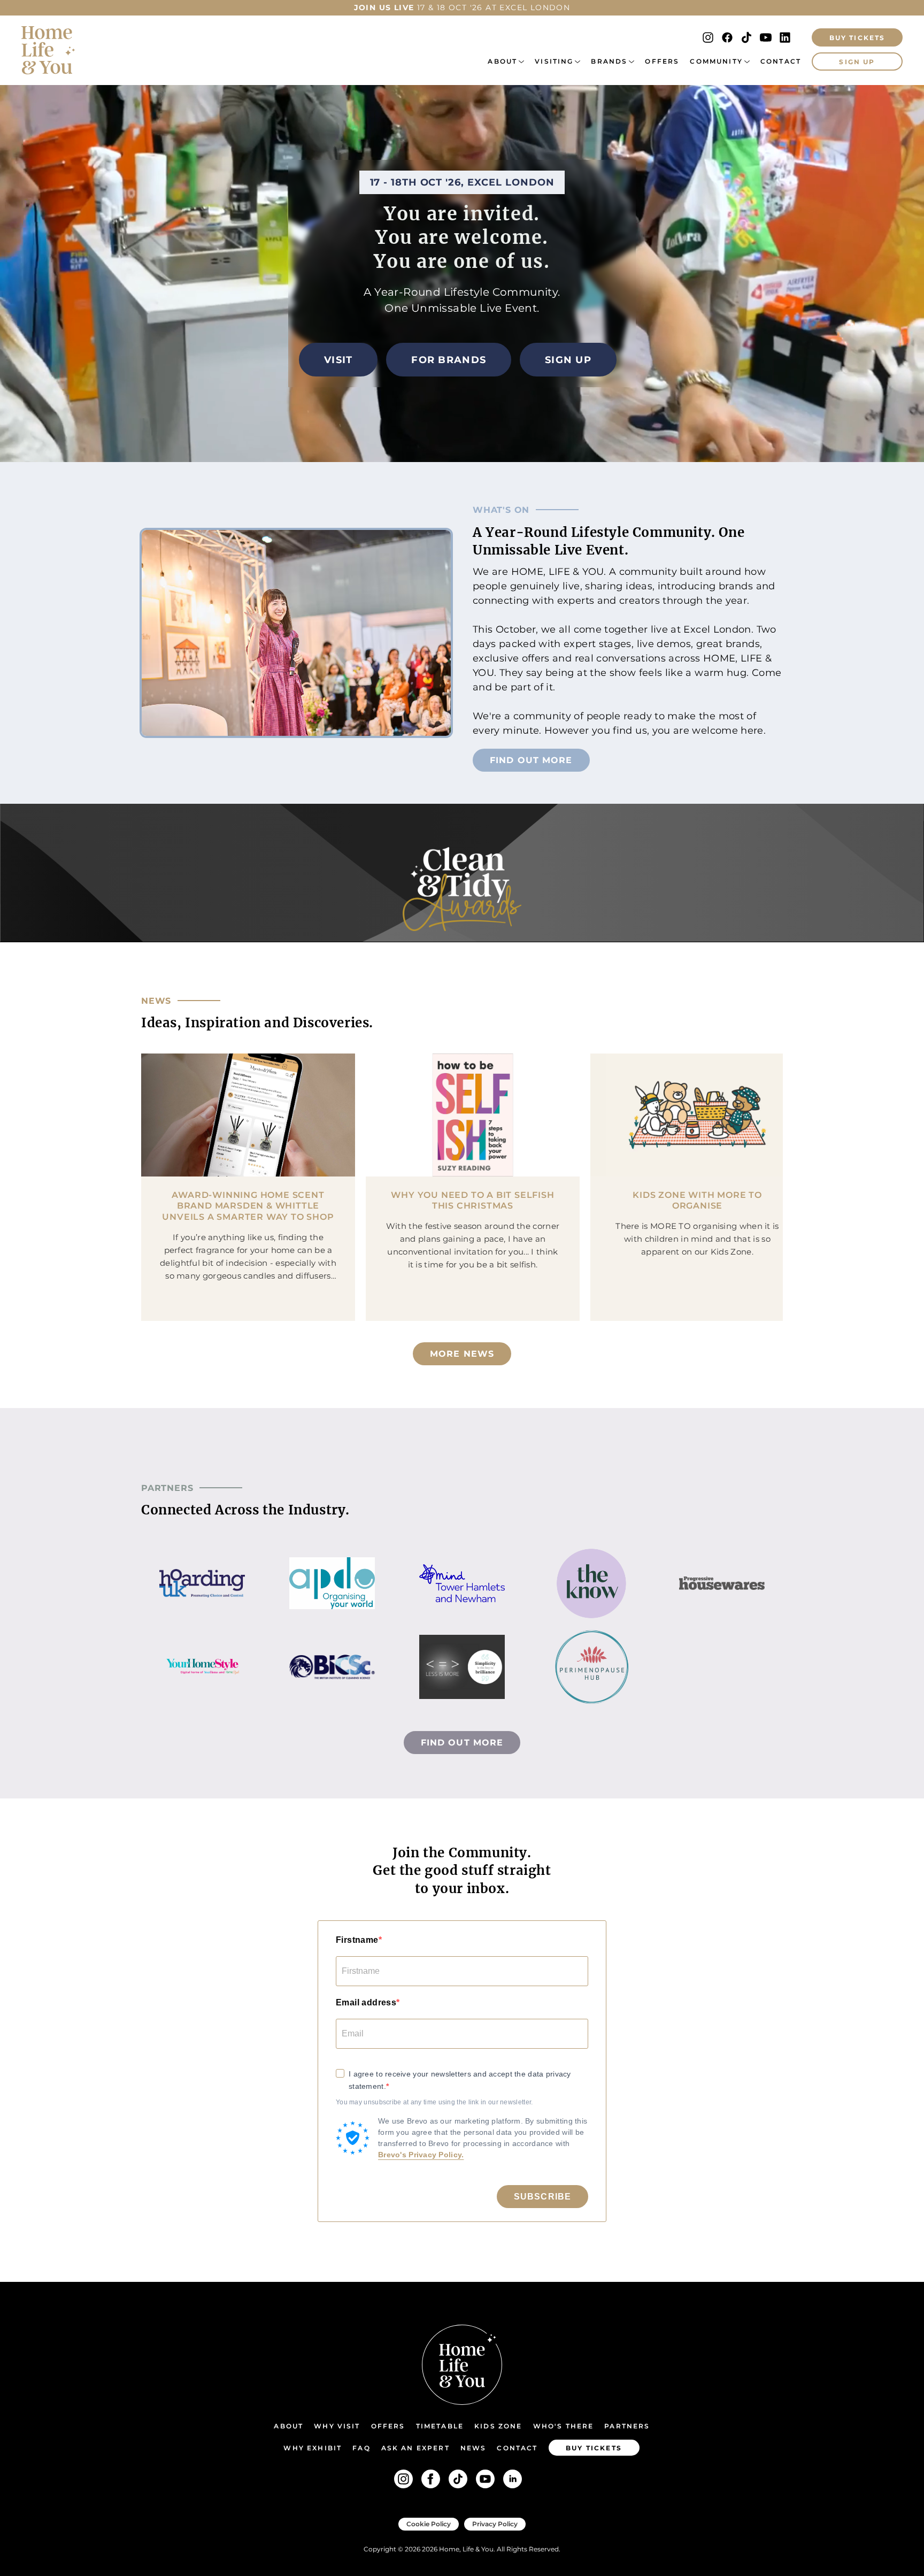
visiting (554, 61)
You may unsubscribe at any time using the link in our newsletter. (434, 2102)
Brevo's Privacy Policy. (421, 2155)
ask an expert (415, 2448)
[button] (506, 61)
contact (517, 2448)
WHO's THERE (564, 2426)
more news (462, 1354)
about (502, 61)
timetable (440, 2426)
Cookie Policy (429, 2524)
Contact (781, 61)
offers (662, 61)
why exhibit (313, 2448)
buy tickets (594, 2448)
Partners (627, 2426)
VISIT (338, 360)
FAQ (361, 2448)
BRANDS (609, 61)
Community (716, 61)
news (473, 2448)
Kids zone (498, 2426)
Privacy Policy (495, 2524)
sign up (857, 62)
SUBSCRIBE (542, 2197)
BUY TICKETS (857, 38)
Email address (366, 2002)
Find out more (531, 760)
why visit (337, 2426)
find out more (462, 1743)
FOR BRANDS (449, 360)
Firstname (357, 1940)
